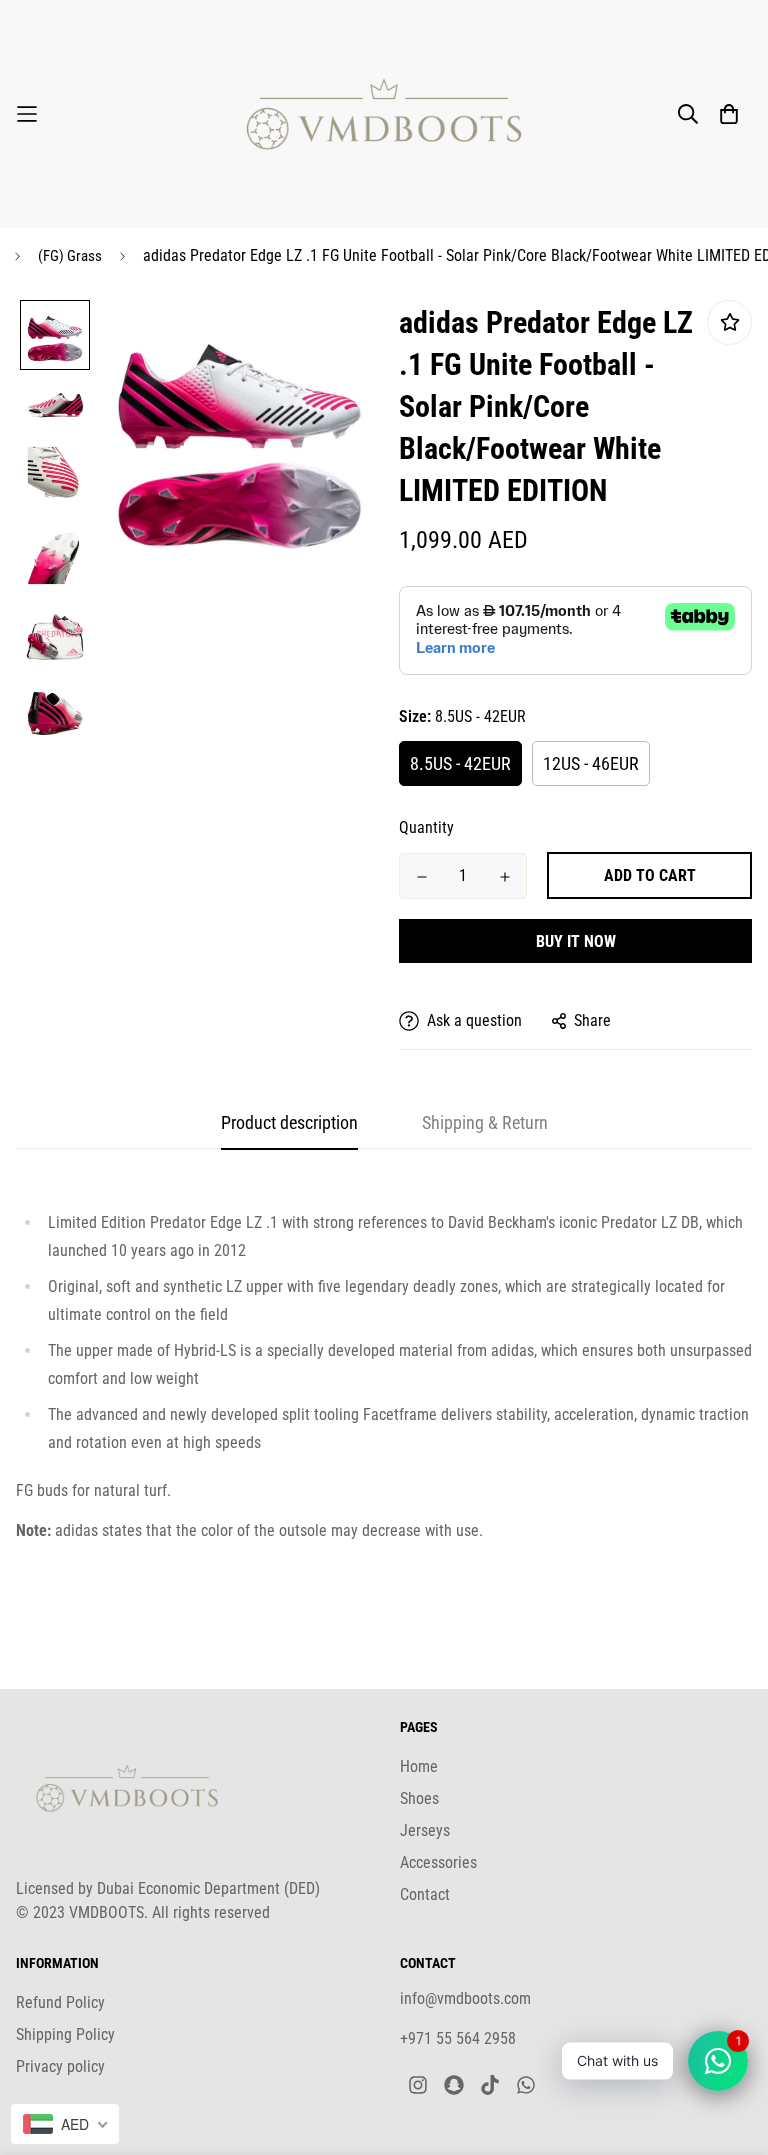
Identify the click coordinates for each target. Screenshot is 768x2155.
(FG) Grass (70, 256)
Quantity (426, 827)
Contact (425, 1894)
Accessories (438, 1862)
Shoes (419, 1798)
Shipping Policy (65, 2034)
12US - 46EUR (591, 763)
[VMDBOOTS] (384, 114)
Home (419, 1766)
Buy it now (576, 941)
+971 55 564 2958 (458, 2038)
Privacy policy (60, 2066)
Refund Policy (60, 2002)
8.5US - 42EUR (460, 763)
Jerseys (425, 1830)
